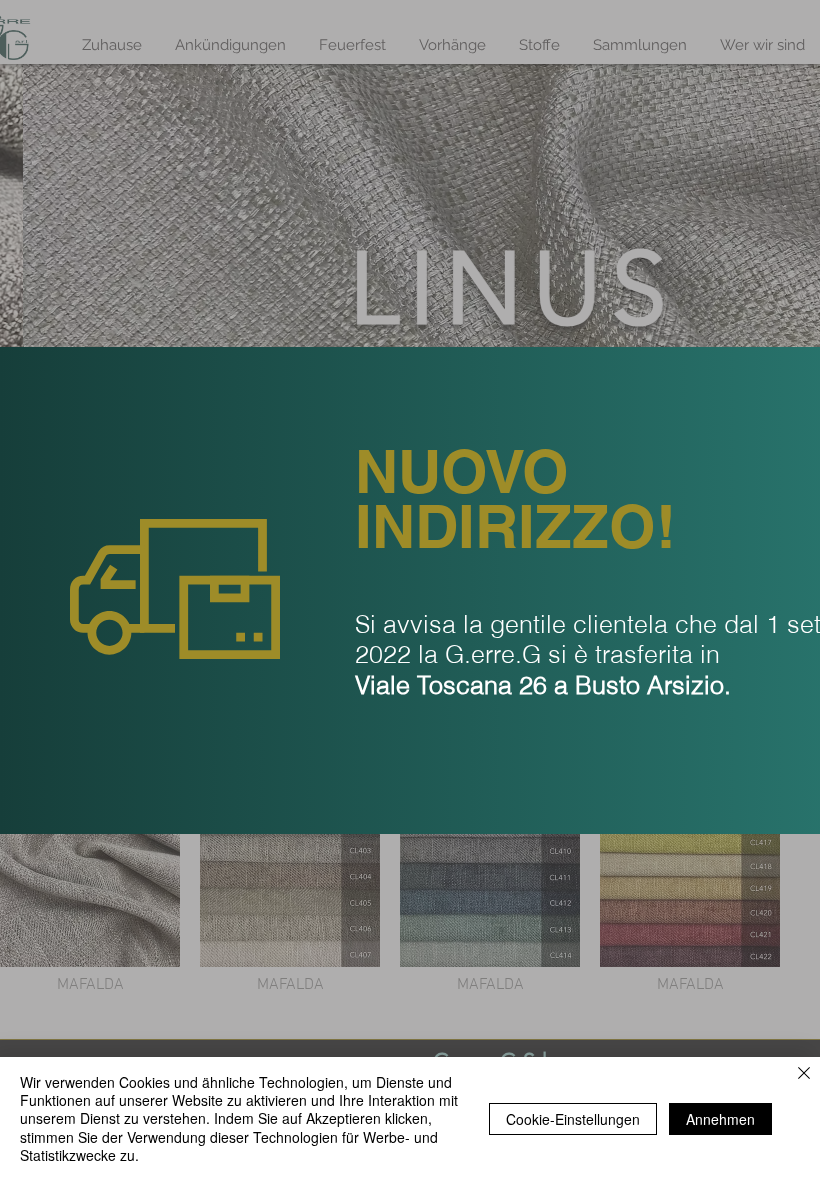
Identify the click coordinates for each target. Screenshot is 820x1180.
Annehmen (720, 1119)
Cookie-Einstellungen (573, 1119)
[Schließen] (804, 1074)
